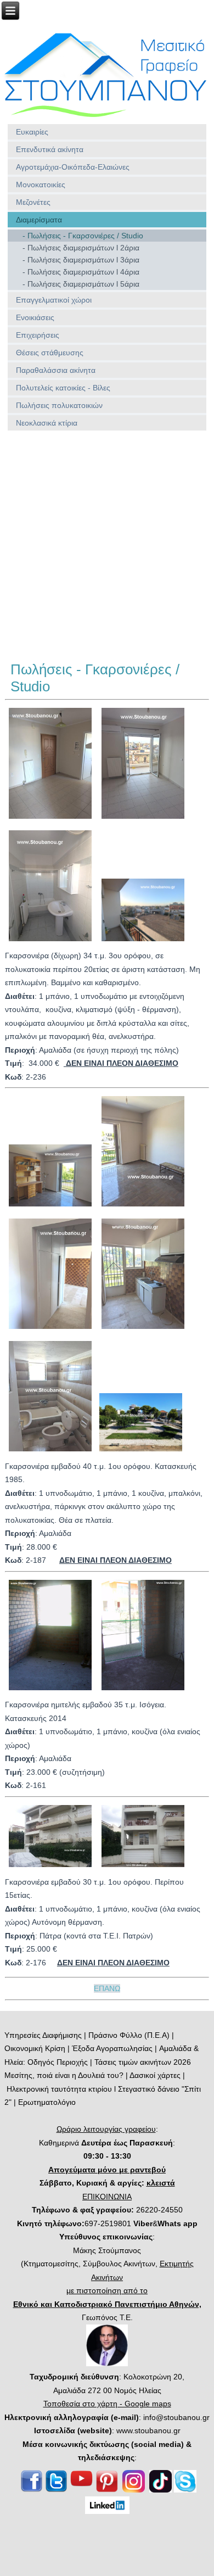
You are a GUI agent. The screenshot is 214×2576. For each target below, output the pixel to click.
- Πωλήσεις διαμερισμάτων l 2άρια (81, 248)
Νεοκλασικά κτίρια (47, 423)
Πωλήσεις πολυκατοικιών (59, 405)
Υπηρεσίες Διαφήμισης (43, 2035)
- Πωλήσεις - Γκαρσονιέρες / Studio (83, 236)
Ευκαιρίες (32, 132)
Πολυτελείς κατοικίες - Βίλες (63, 388)
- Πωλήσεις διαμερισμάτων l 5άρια (81, 284)
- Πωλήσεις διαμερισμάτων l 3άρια (81, 260)
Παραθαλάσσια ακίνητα (56, 370)
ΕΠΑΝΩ (107, 1988)
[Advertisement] (107, 546)
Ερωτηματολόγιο (47, 2102)
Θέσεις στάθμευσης (50, 353)
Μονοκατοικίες (41, 185)
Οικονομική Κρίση (35, 2048)
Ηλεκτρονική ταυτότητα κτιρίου (59, 2089)
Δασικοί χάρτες (155, 2075)
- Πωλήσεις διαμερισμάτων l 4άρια (81, 272)
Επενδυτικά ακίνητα (50, 149)
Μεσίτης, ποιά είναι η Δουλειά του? (64, 2075)
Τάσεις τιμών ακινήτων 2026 (143, 2062)
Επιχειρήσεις (38, 335)
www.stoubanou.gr (148, 2430)
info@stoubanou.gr (176, 2417)
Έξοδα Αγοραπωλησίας (112, 2048)
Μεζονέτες (33, 202)
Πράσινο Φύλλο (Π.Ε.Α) (129, 2035)
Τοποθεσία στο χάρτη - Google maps (107, 2404)
